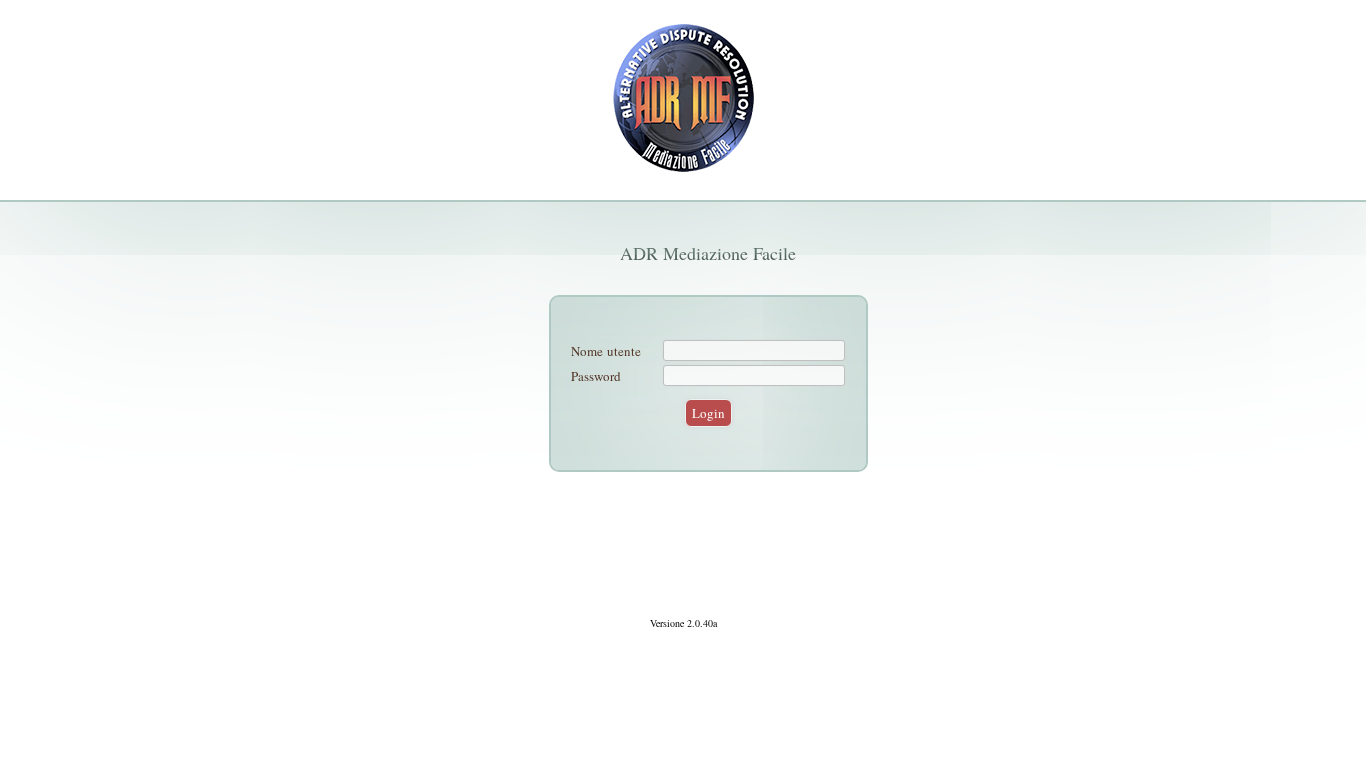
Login (708, 413)
